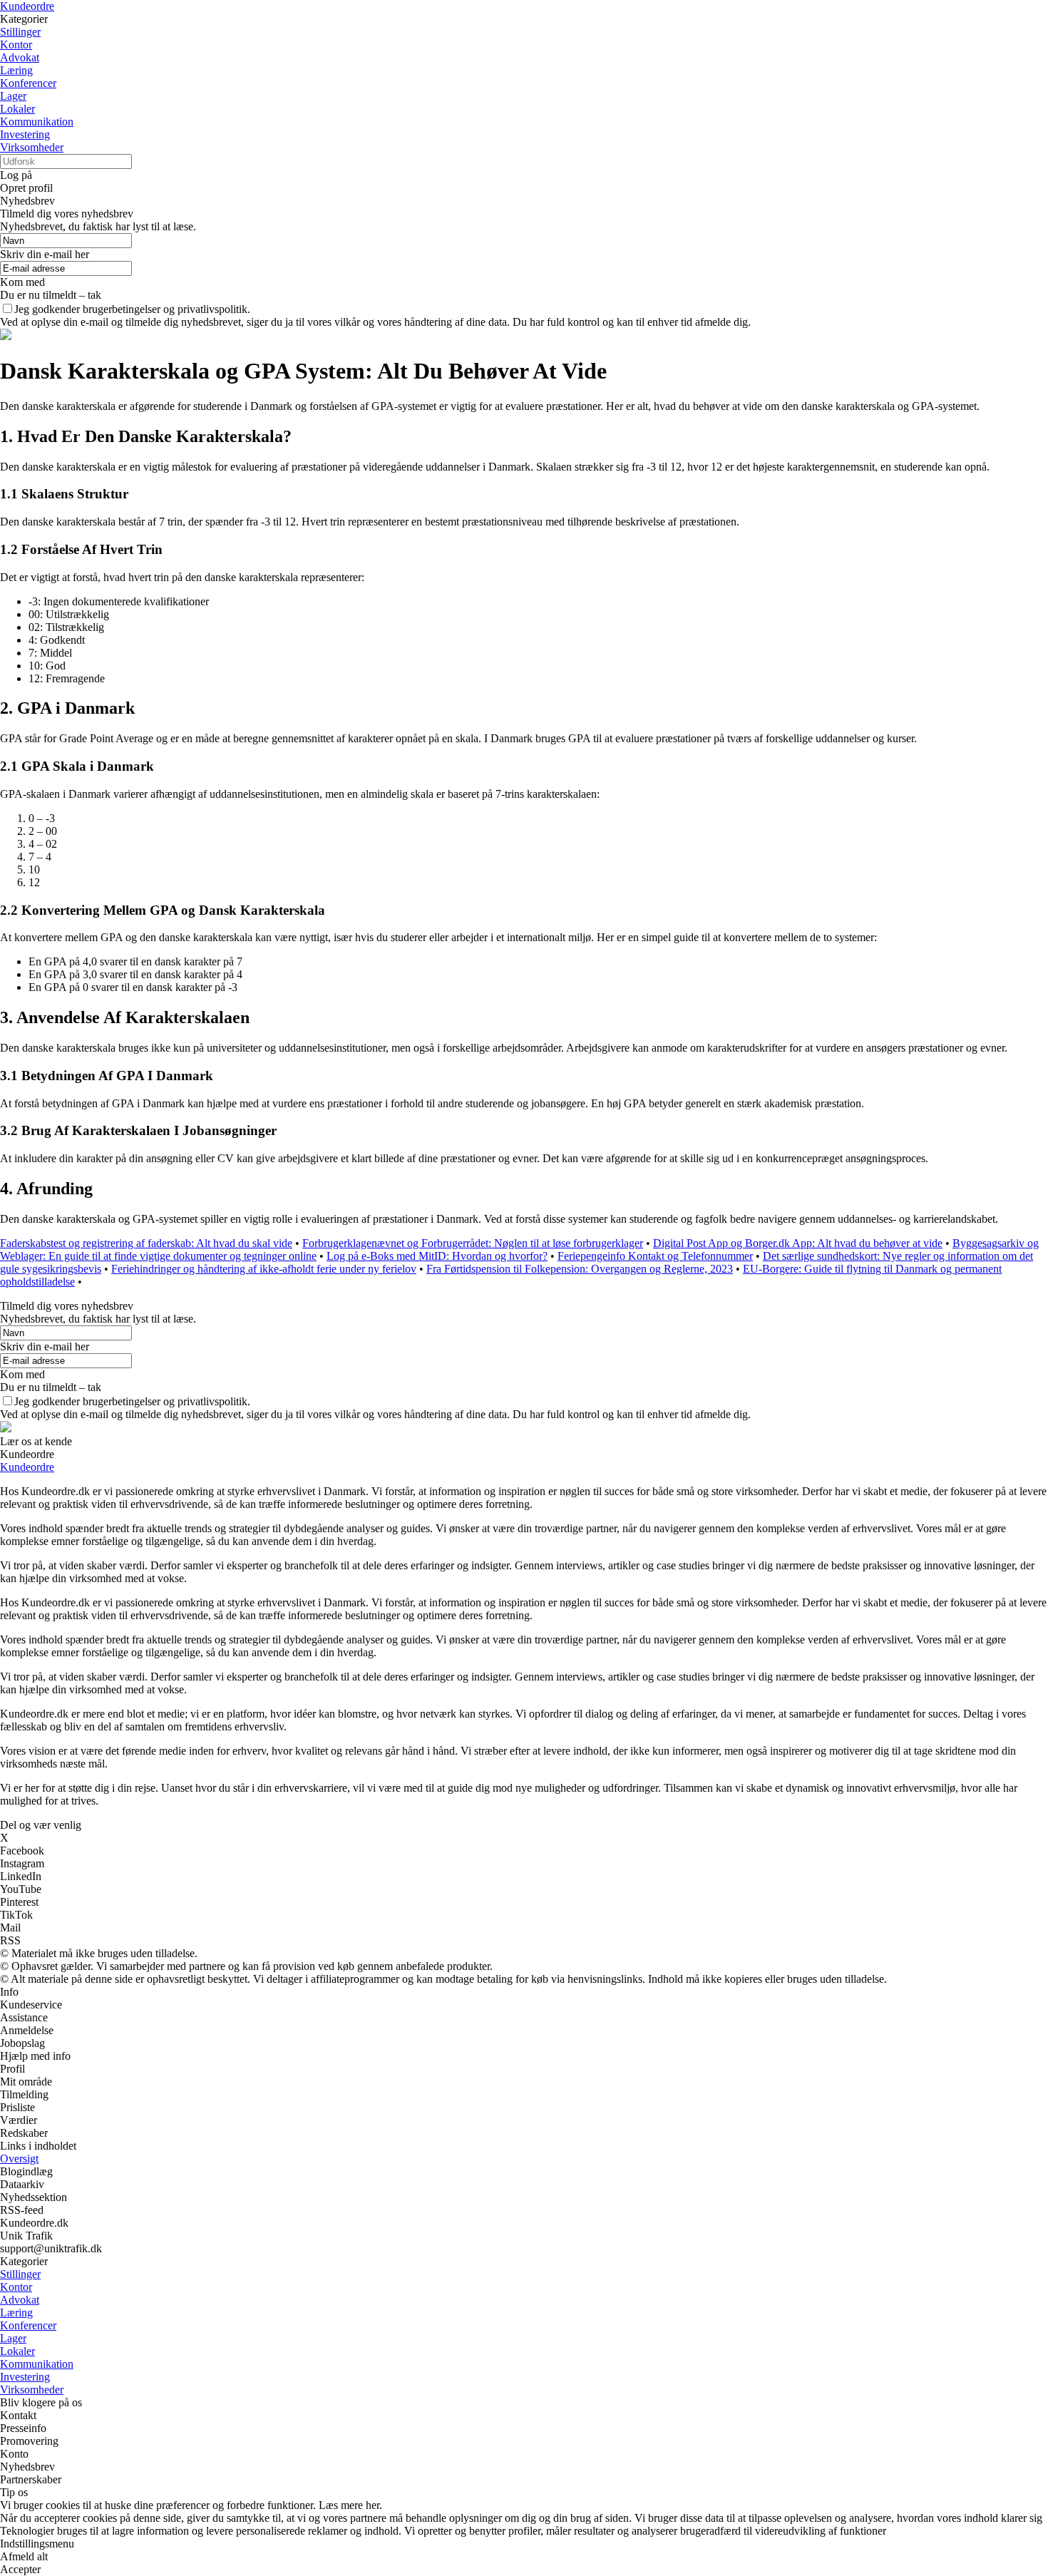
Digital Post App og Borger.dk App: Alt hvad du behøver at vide (798, 1243)
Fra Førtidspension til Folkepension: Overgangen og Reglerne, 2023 (580, 1269)
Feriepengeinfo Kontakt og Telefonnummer (655, 1256)
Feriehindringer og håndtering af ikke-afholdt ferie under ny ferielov (264, 1269)
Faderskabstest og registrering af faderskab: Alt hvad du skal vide (146, 1243)
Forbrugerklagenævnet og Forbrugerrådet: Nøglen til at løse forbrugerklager (473, 1243)
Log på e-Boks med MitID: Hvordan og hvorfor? (437, 1256)
